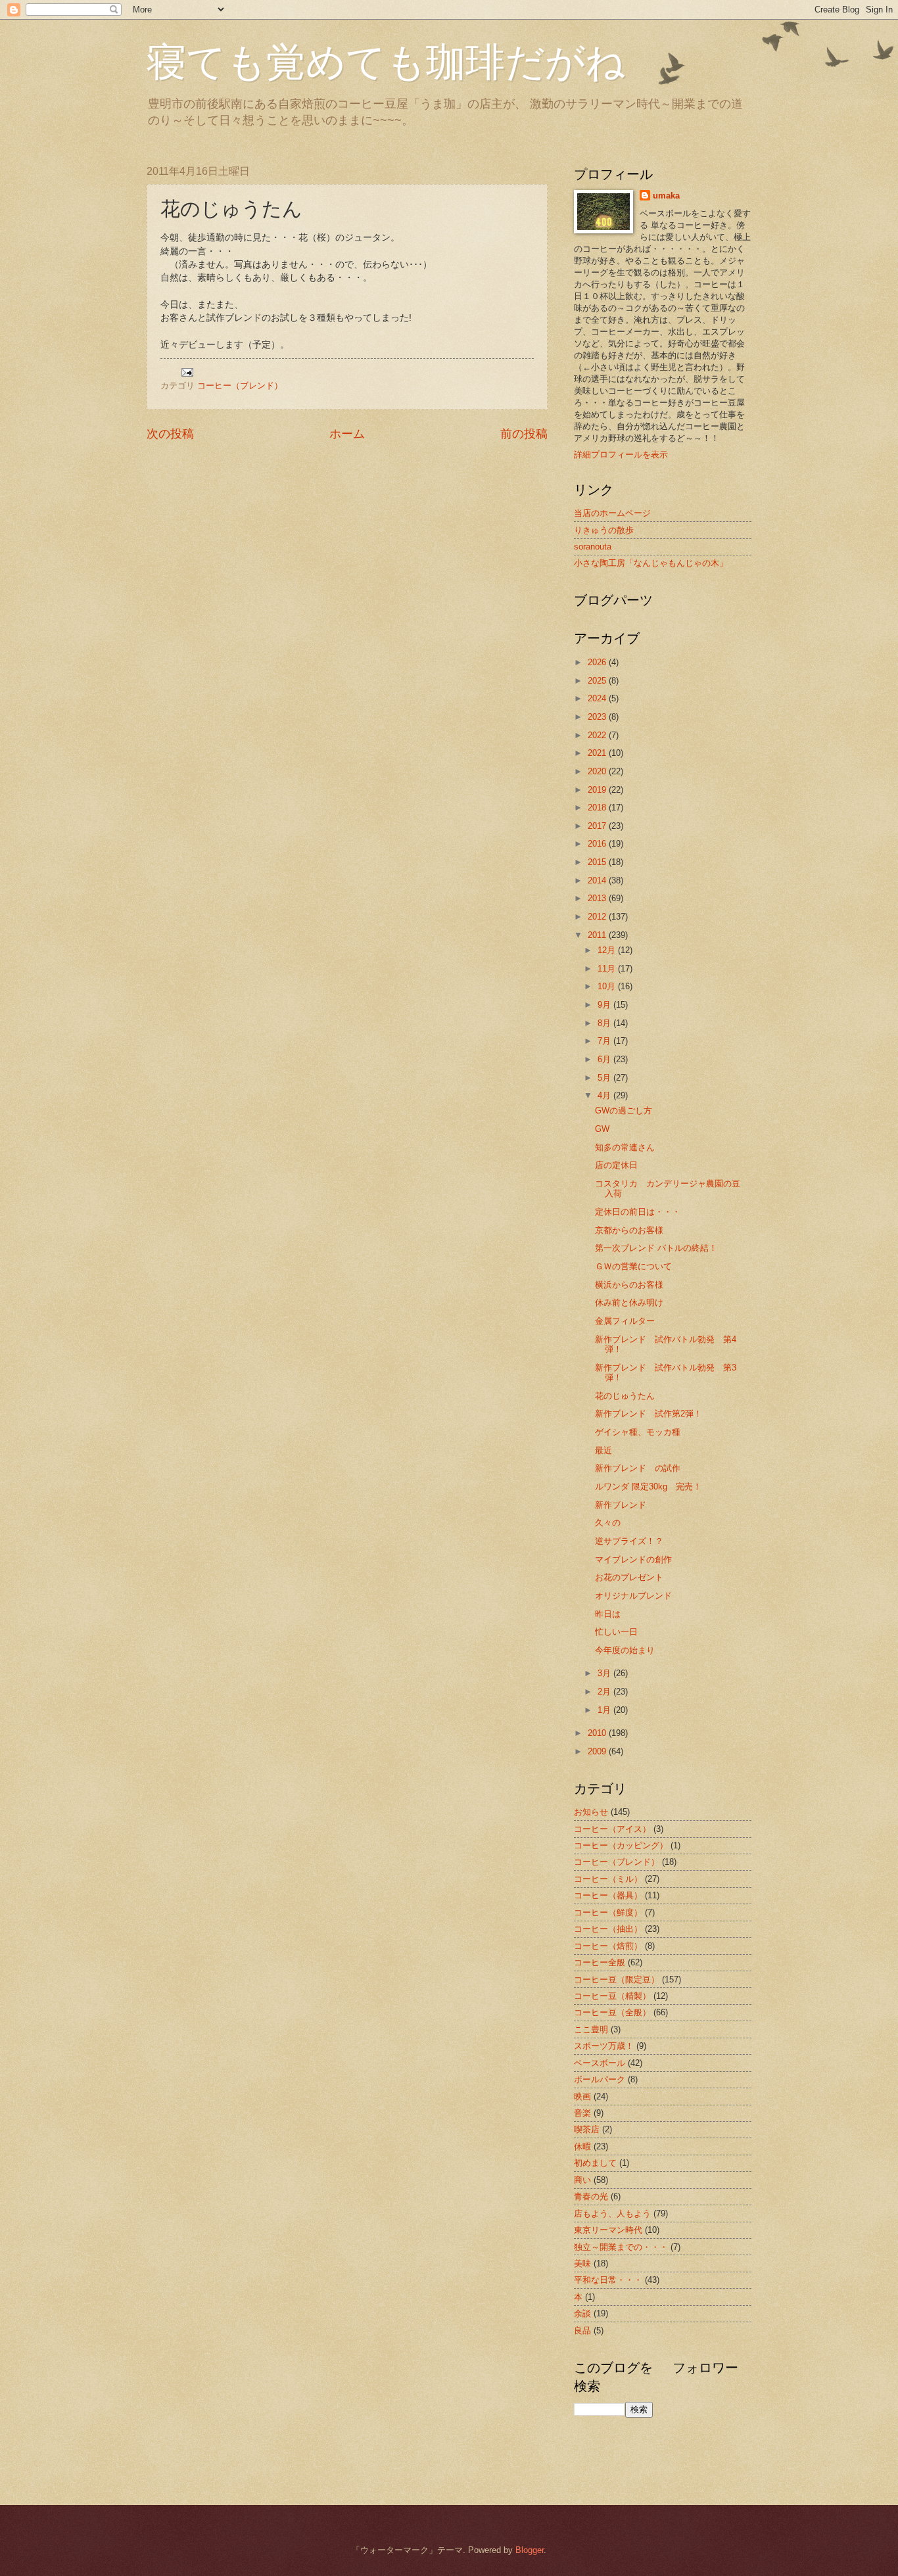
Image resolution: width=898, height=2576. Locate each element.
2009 (598, 1751)
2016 (598, 844)
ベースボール (600, 2063)
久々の (608, 1523)
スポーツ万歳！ (604, 2046)
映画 (582, 2096)
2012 (598, 917)
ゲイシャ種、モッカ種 (638, 1432)
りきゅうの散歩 (604, 530)
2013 (598, 898)
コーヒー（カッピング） (621, 1845)
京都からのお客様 (629, 1230)
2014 (598, 880)
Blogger (530, 2550)
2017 (598, 826)
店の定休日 (616, 1165)
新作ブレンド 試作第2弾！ (649, 1414)
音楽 (582, 2113)
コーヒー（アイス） (612, 1829)
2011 (598, 935)
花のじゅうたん (625, 1396)
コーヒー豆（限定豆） (617, 1979)
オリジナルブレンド (633, 1596)
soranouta (593, 547)
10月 (608, 986)
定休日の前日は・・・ (638, 1212)
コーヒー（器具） (608, 1895)
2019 (598, 790)
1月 (605, 1710)
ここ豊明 (591, 2029)
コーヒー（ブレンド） (240, 386)
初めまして (595, 2163)
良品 (582, 2330)
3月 (605, 1673)
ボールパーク (600, 2079)
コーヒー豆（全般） (612, 2012)
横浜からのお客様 (629, 1285)
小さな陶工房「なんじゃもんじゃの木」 (651, 563)
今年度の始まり (625, 1650)
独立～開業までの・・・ (621, 2247)
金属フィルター (625, 1321)
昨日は (608, 1614)
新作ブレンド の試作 (638, 1468)
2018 (598, 808)
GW (602, 1129)
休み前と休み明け (629, 1302)
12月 (608, 950)
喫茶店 (587, 2129)
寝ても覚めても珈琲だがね (386, 60)
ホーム (347, 434)
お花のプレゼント (629, 1577)
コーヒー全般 (600, 1962)
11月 (608, 969)
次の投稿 (170, 434)
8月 (605, 1023)
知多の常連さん (625, 1147)
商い (582, 2180)
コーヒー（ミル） (608, 1879)
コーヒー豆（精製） (612, 1996)
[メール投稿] (187, 372)
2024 (598, 698)
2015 (598, 862)
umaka (666, 196)
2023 (598, 717)
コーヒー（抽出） (608, 1929)
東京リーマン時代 (608, 2230)
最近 (603, 1450)
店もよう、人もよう (612, 2213)
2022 (598, 735)
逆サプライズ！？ (629, 1541)
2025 (598, 681)
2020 (598, 771)
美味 (582, 2263)
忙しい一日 (616, 1632)
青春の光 (591, 2196)
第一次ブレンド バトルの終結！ (656, 1248)
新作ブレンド (621, 1505)
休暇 (582, 2146)
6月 (605, 1059)
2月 (605, 1692)
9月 (605, 1005)
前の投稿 (524, 434)
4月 (605, 1095)
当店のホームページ (612, 513)
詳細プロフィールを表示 (621, 455)
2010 (598, 1733)
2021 (598, 753)
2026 (598, 662)
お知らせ (591, 1812)
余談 (582, 2313)
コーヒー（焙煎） (608, 1946)
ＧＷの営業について (633, 1266)
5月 (605, 1078)
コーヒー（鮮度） (608, 1912)
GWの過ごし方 (624, 1111)
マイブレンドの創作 (633, 1559)
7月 (605, 1041)
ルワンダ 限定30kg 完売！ (648, 1487)
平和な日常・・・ (608, 2280)
